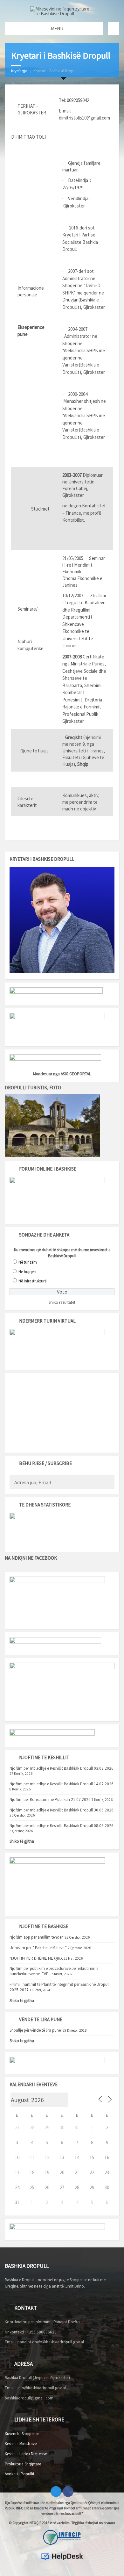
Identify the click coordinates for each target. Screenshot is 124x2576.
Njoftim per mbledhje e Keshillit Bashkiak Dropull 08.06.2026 (62, 1826)
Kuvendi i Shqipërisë (22, 2434)
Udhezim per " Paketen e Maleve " (38, 1948)
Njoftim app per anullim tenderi (37, 1937)
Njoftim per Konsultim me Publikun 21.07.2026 (50, 1800)
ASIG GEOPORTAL (76, 1074)
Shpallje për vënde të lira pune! (36, 2030)
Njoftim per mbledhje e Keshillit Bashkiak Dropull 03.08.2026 (62, 1768)
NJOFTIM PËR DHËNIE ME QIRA (36, 1958)
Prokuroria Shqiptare (23, 2464)
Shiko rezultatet (62, 1302)
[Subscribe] (108, 1483)
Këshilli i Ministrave (21, 2444)
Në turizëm (28, 1262)
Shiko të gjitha (22, 1841)
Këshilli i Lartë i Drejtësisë (26, 2454)
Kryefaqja (19, 71)
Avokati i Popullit (20, 2474)
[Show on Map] (114, 29)
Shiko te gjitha (22, 2041)
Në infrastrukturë (32, 1281)
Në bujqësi (27, 1272)
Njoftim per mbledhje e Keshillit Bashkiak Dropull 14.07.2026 (62, 1784)
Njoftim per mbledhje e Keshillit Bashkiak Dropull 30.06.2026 (62, 1810)
